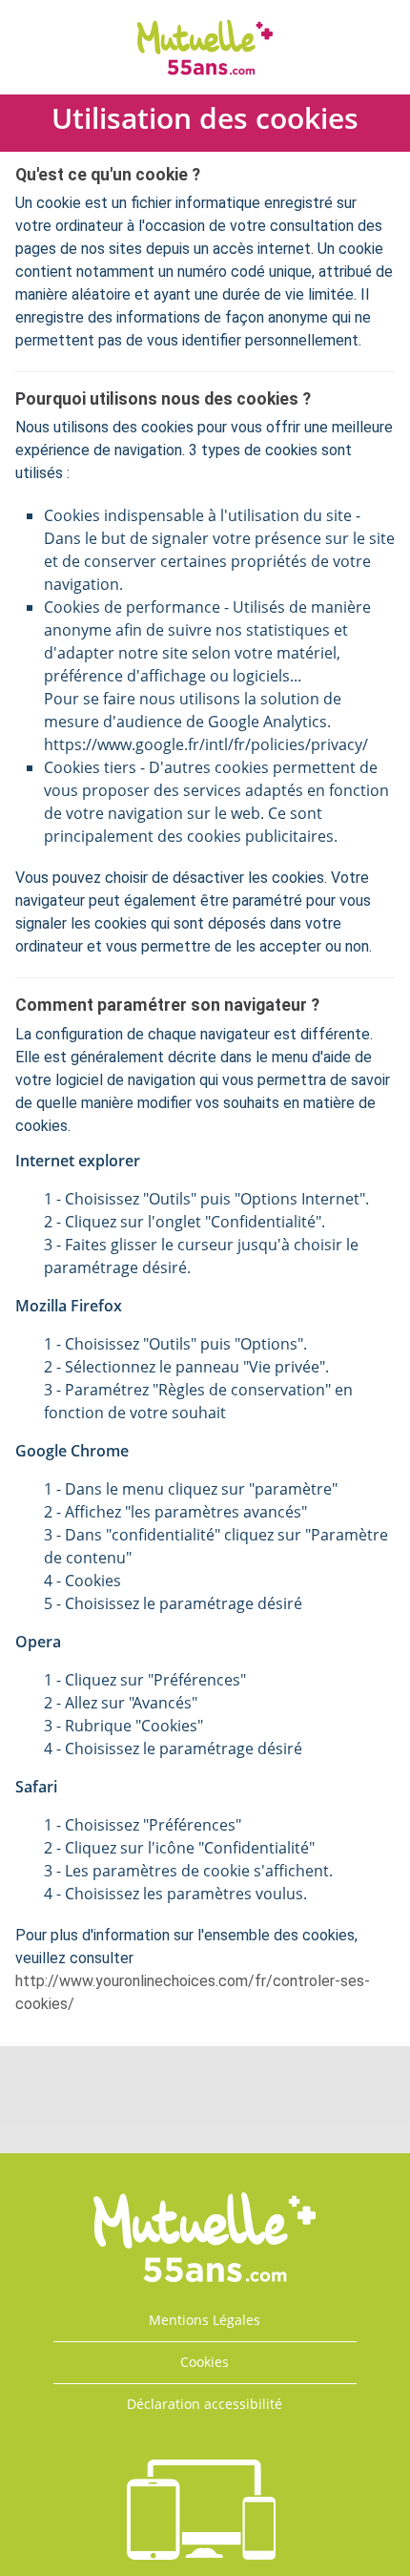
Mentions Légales (205, 2320)
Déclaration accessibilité (205, 2404)
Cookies (205, 2362)
